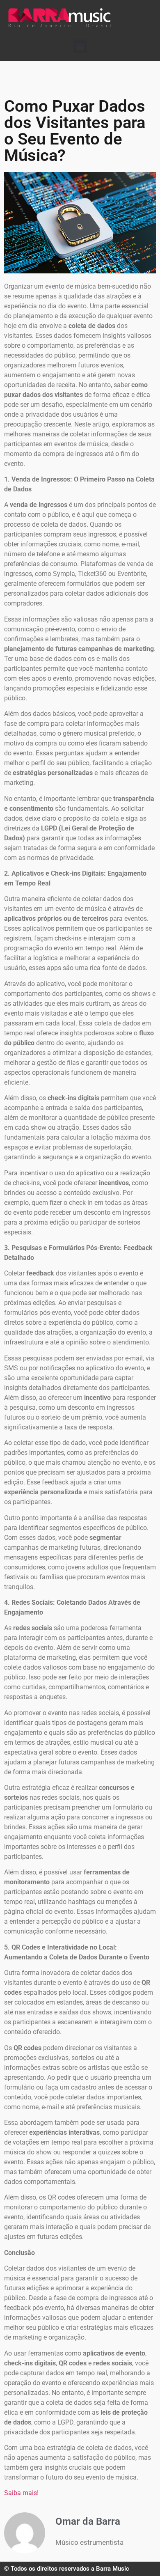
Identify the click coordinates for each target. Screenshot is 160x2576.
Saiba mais (21, 2493)
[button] (80, 46)
